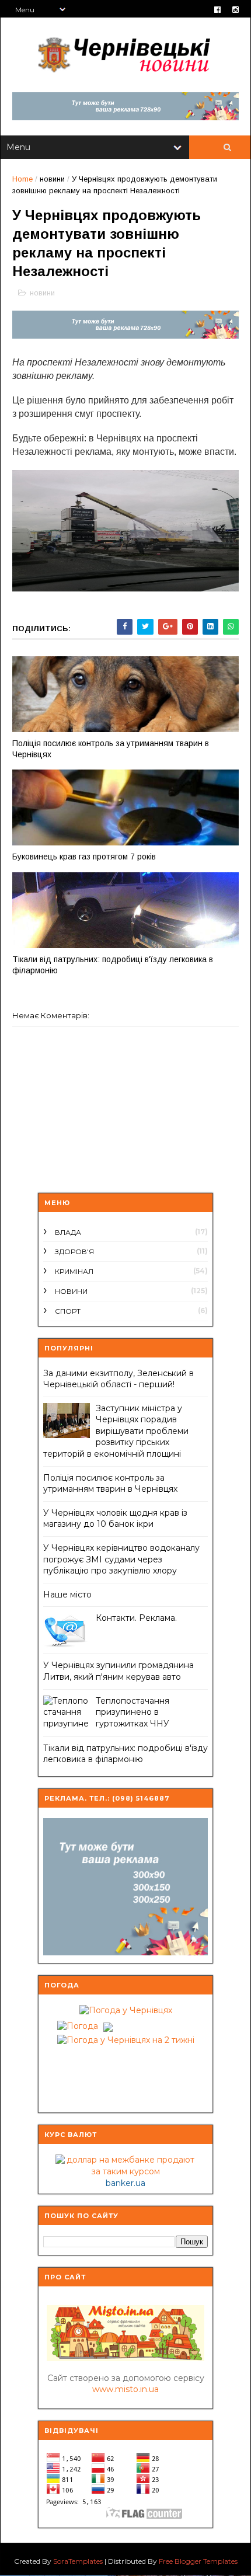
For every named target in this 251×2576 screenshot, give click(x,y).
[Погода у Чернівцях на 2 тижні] (126, 2038)
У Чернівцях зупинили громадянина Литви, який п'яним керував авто (118, 1671)
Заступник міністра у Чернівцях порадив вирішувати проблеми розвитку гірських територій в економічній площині (116, 1431)
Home (22, 179)
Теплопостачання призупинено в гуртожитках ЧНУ (133, 1712)
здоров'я (74, 1252)
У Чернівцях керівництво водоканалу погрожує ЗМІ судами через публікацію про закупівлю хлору (121, 1559)
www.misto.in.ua (125, 2389)
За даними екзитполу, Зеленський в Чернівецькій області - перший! (118, 1379)
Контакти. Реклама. (136, 1618)
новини (52, 179)
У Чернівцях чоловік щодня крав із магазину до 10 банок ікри (115, 1519)
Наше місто (67, 1595)
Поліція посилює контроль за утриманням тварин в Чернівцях (111, 749)
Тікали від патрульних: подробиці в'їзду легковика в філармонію (113, 965)
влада (68, 1232)
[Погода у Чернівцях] (126, 2010)
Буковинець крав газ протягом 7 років (84, 857)
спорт (68, 1311)
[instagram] (236, 10)
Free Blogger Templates (198, 2561)
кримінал (74, 1271)
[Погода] (83, 2024)
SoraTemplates (78, 2561)
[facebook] (217, 10)
